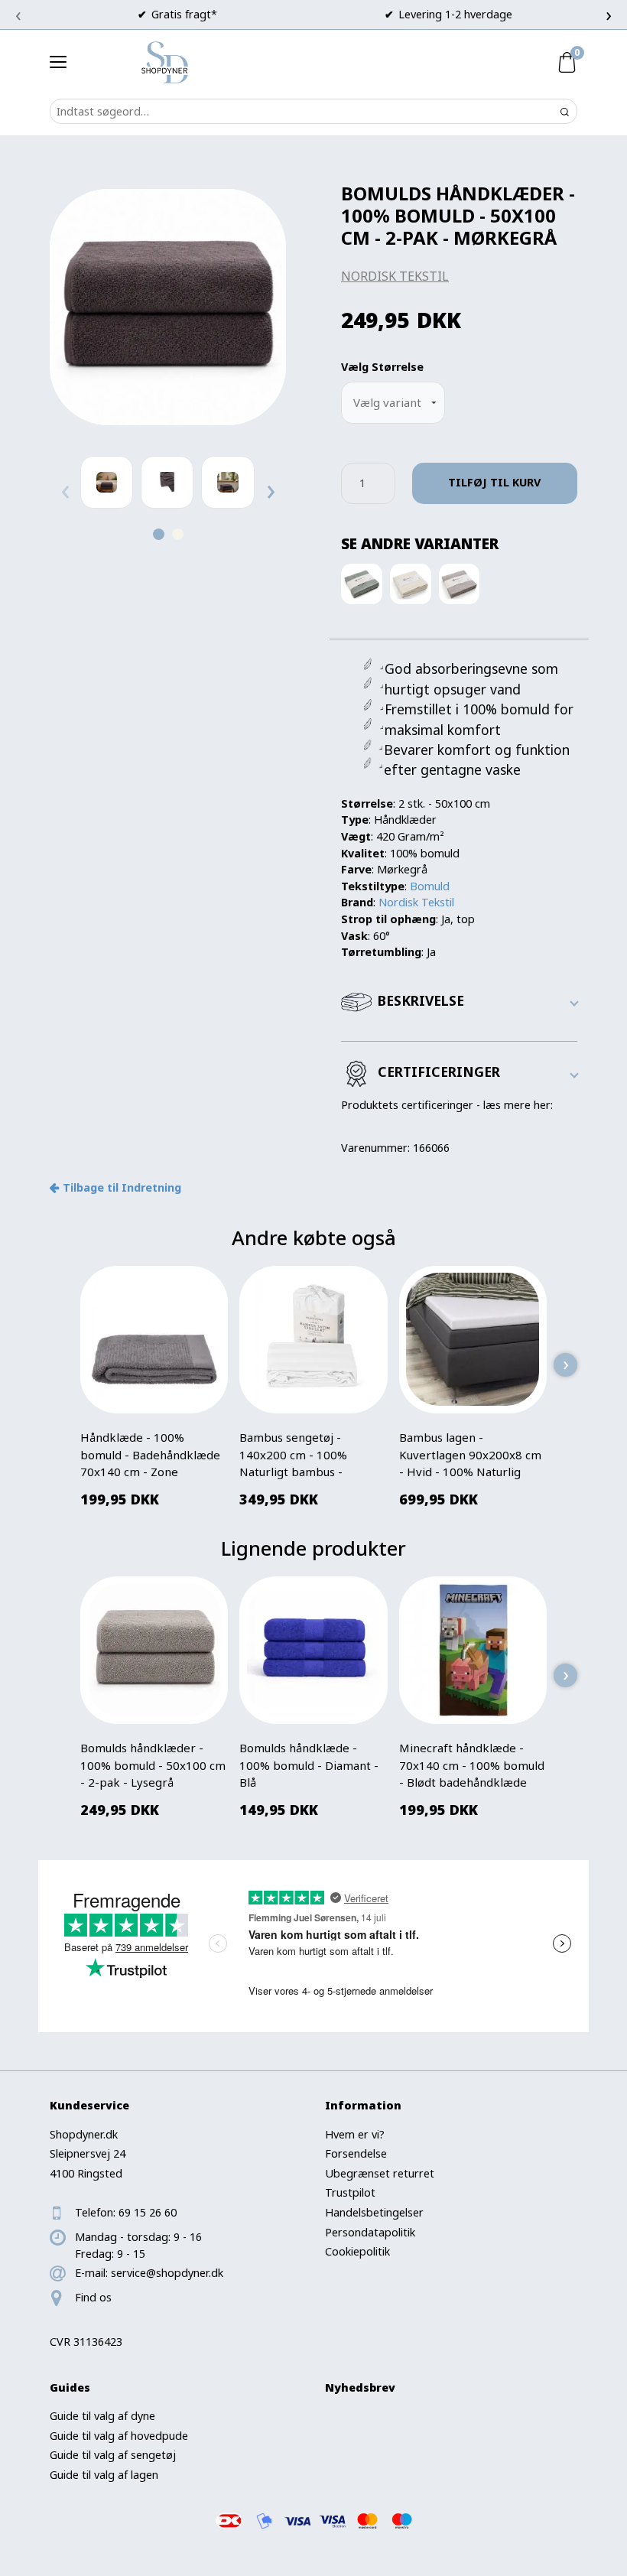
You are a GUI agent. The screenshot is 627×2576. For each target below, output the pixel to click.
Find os (93, 2297)
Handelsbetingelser (374, 2212)
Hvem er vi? (355, 2134)
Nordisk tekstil (395, 276)
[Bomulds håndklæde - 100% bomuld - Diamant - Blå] (313, 1650)
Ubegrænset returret (380, 2173)
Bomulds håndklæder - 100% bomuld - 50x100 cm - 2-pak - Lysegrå (153, 1765)
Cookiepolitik (357, 2251)
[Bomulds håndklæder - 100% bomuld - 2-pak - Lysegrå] (459, 584)
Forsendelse (356, 2153)
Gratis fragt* (184, 14)
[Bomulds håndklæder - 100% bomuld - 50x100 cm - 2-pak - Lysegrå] (154, 1650)
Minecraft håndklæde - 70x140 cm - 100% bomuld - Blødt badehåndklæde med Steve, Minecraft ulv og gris (472, 1782)
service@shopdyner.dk (167, 2273)
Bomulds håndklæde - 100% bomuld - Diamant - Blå (309, 1765)
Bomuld (430, 886)
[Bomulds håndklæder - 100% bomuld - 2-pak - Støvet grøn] (362, 584)
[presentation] (18, 15)
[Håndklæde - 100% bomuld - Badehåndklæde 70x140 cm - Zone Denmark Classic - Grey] (154, 1339)
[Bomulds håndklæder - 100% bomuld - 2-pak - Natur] (410, 584)
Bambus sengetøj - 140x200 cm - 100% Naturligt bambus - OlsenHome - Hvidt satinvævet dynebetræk (305, 1472)
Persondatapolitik (370, 2232)
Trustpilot (350, 2192)
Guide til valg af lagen (104, 2475)
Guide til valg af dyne (102, 2416)
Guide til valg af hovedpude (119, 2436)
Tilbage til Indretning (122, 1187)
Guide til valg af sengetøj (113, 2455)
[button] (159, 534)
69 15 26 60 (148, 2212)
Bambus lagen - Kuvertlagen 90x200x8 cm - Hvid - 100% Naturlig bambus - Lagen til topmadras (470, 1472)
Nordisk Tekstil (416, 902)
